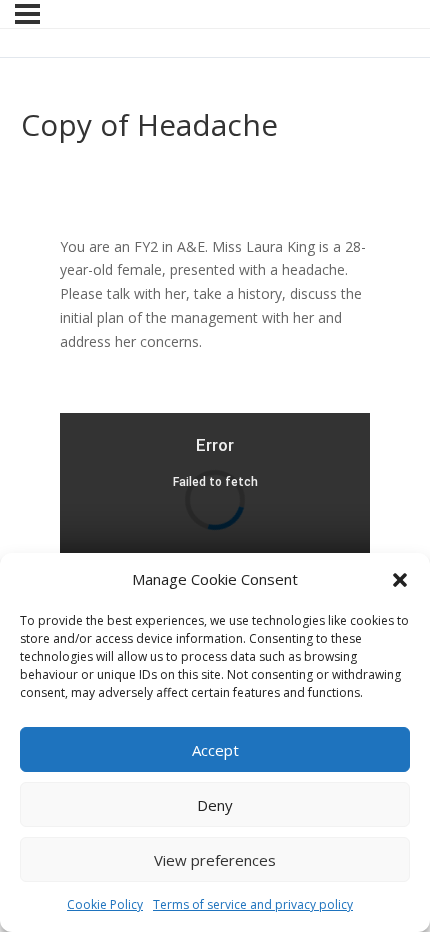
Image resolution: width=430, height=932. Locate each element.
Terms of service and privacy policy (253, 904)
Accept (215, 750)
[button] (400, 580)
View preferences (215, 860)
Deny (215, 805)
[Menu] (27, 14)
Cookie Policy (105, 904)
